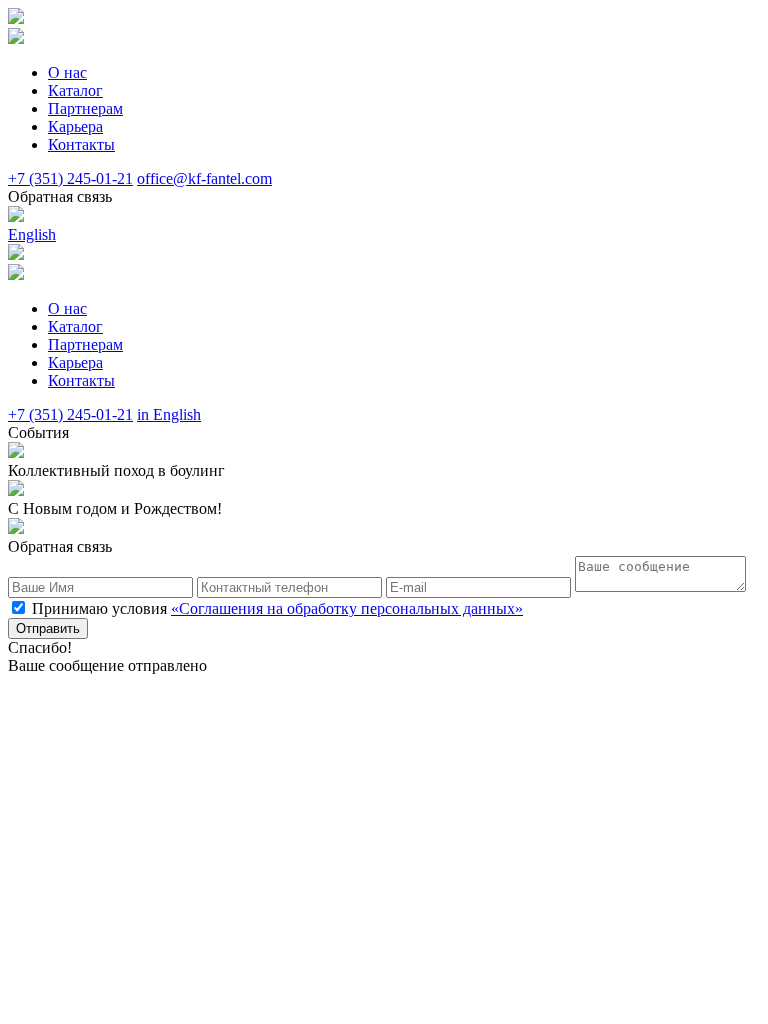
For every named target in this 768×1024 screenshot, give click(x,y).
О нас (67, 72)
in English (169, 414)
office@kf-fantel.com (204, 178)
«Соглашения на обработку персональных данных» (347, 608)
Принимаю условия (277, 608)
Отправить (48, 628)
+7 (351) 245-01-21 (70, 178)
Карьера (75, 126)
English (32, 234)
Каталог (75, 90)
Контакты (81, 144)
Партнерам (85, 108)
